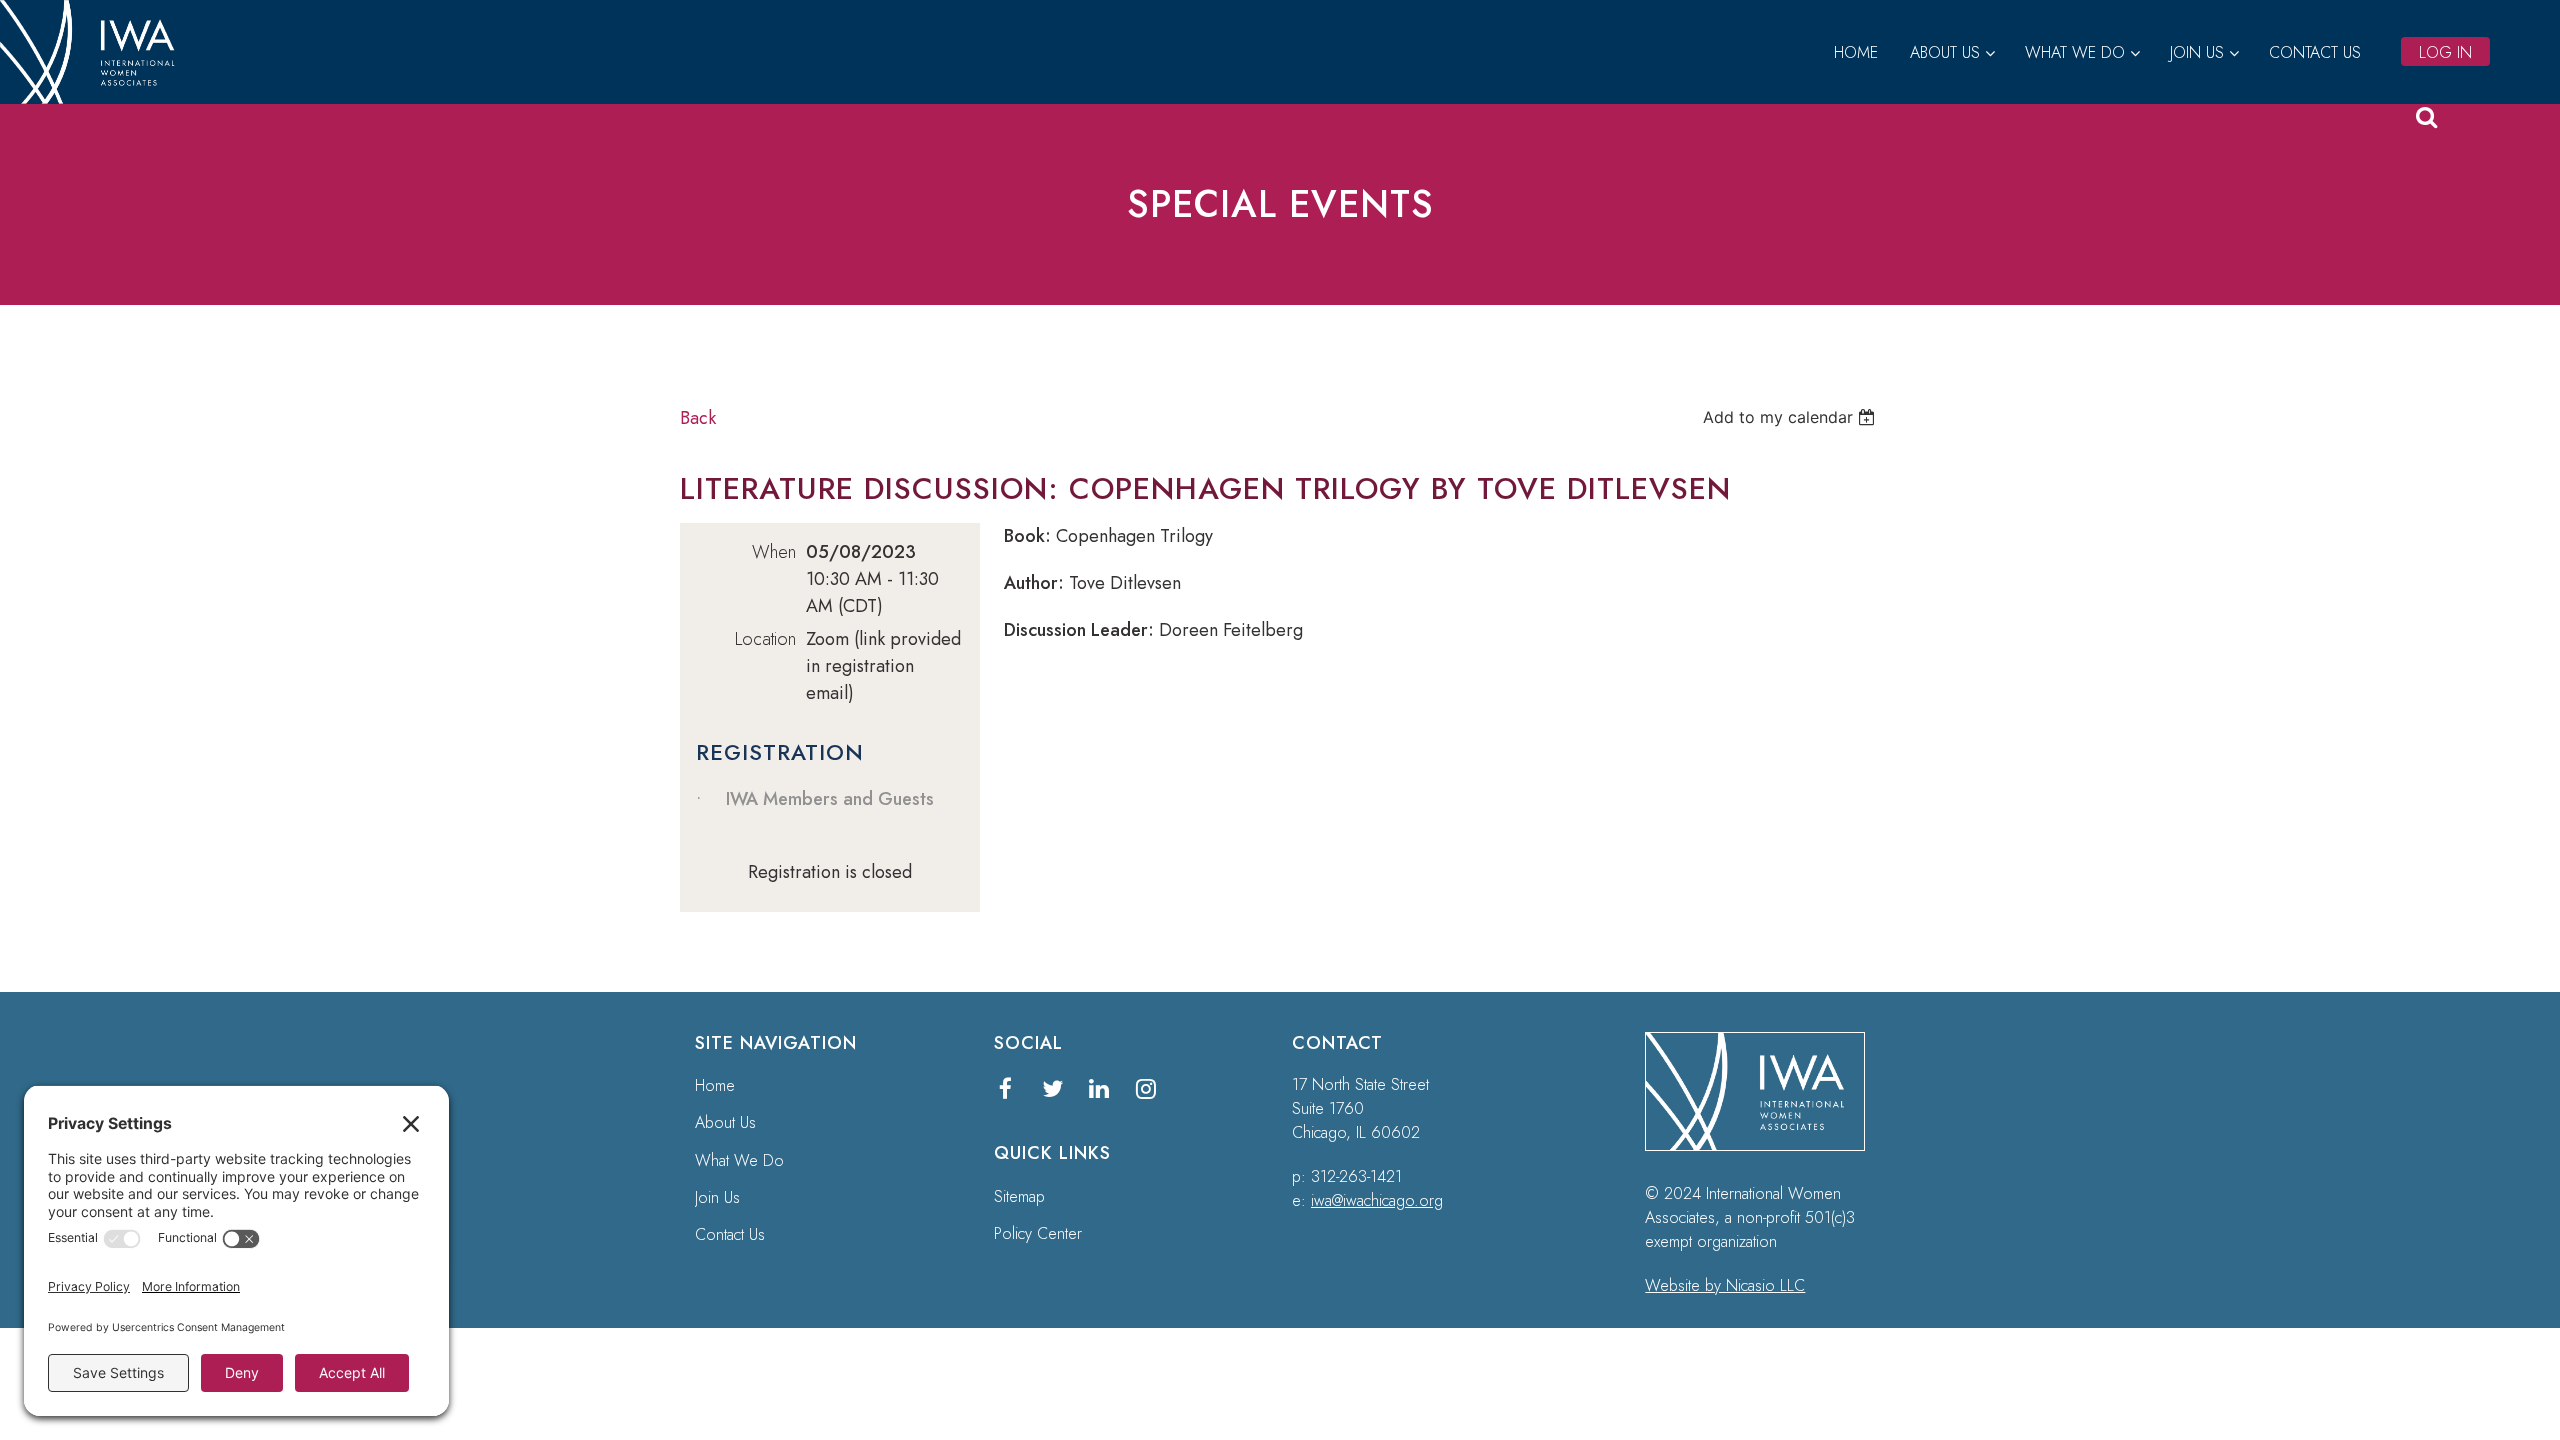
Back (698, 418)
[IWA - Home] (95, 98)
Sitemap (1019, 1196)
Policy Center (1038, 1233)
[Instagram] (1146, 1088)
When (774, 552)
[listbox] (1791, 417)
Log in (2445, 52)
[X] (1052, 1088)
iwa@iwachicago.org (1377, 1200)
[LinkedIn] (1099, 1088)
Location (765, 639)
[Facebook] (1005, 1088)
